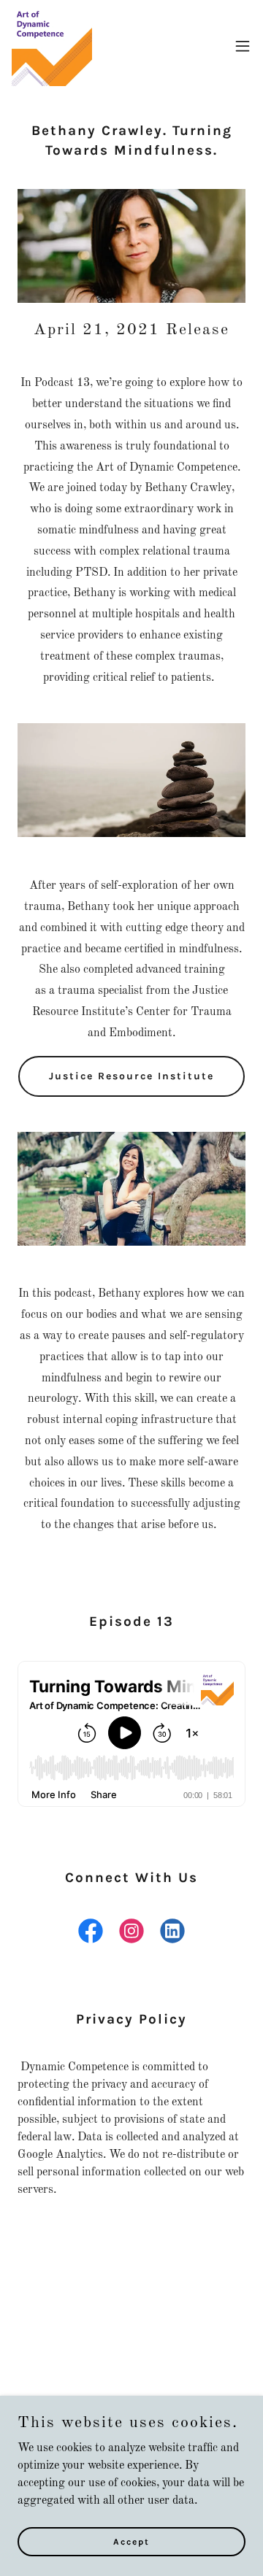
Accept (131, 2541)
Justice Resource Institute (131, 1076)
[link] (52, 46)
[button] (243, 46)
